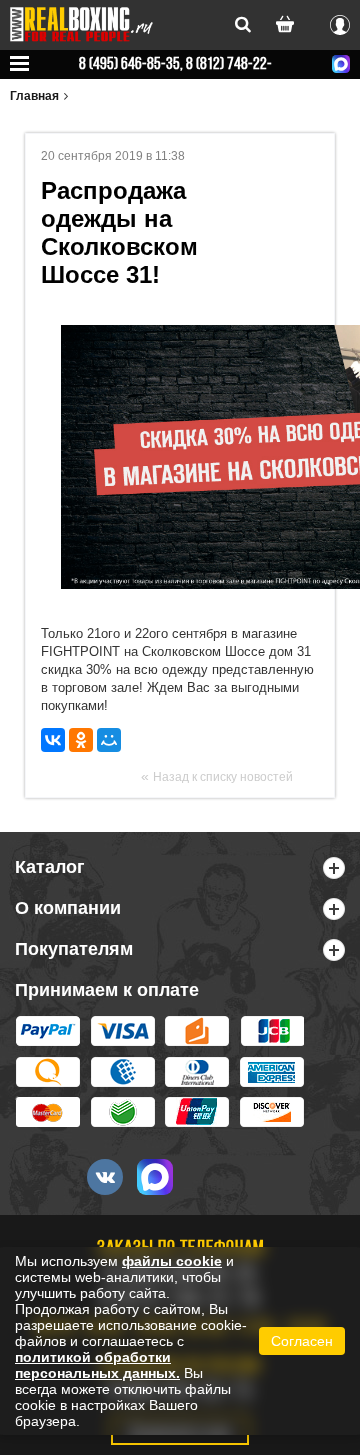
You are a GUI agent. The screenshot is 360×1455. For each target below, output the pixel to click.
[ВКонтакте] (53, 740)
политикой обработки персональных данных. (97, 1365)
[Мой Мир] (109, 740)
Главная (34, 96)
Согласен (302, 1341)
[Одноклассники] (81, 740)
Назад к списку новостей (223, 777)
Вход (340, 22)
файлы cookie (172, 1261)
